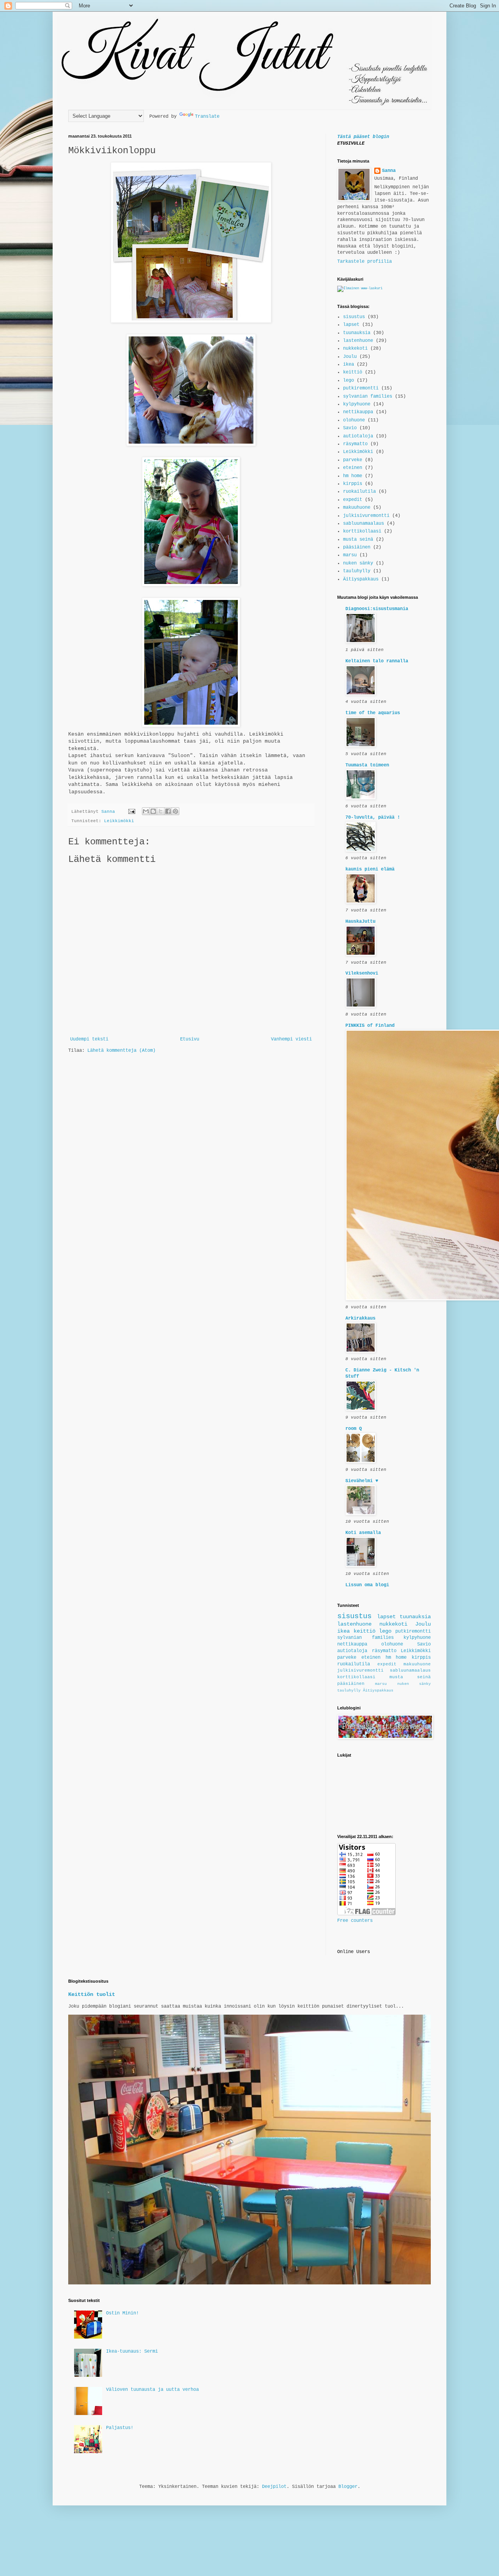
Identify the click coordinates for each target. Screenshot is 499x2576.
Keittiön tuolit (92, 1994)
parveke (353, 460)
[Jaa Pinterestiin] (175, 811)
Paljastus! (120, 2428)
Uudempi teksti (89, 1039)
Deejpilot (274, 2487)
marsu (350, 555)
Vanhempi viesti (291, 1039)
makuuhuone (357, 508)
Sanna (389, 171)
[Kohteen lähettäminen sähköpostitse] (146, 811)
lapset (351, 325)
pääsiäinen (357, 547)
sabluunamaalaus (364, 524)
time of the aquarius (373, 713)
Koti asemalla (363, 1533)
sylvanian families (368, 396)
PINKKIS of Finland (370, 1026)
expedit (353, 500)
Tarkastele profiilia (365, 262)
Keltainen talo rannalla (377, 661)
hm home (353, 476)
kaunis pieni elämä (370, 869)
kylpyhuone (357, 404)
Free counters (355, 1921)
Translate (207, 117)
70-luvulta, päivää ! (373, 817)
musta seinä (358, 540)
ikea (349, 364)
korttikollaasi (362, 531)
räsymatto (355, 444)
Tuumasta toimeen (367, 765)
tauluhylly (357, 571)
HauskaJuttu (360, 922)
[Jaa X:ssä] (161, 811)
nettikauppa (358, 412)
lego (349, 380)
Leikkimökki (119, 821)
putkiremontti (361, 388)
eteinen (353, 468)
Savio (350, 428)
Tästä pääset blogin (363, 137)
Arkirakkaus (360, 1318)
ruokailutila (359, 492)
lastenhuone (358, 341)
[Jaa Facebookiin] (168, 811)
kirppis (353, 484)
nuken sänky (358, 563)
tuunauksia (357, 333)
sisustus (354, 317)
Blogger (348, 2487)
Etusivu (190, 1039)
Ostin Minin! (122, 2313)
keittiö (353, 372)
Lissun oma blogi (367, 1585)
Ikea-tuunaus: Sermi (132, 2351)
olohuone (354, 420)
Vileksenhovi (362, 973)
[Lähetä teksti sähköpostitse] (132, 812)
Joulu (350, 357)
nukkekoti (355, 349)
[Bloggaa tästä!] (153, 811)
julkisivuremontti (366, 516)
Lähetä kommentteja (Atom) (121, 1051)
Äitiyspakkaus (361, 579)
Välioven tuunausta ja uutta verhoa (152, 2390)
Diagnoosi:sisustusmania (377, 609)
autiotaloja (358, 436)
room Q (354, 1429)
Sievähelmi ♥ (362, 1481)
